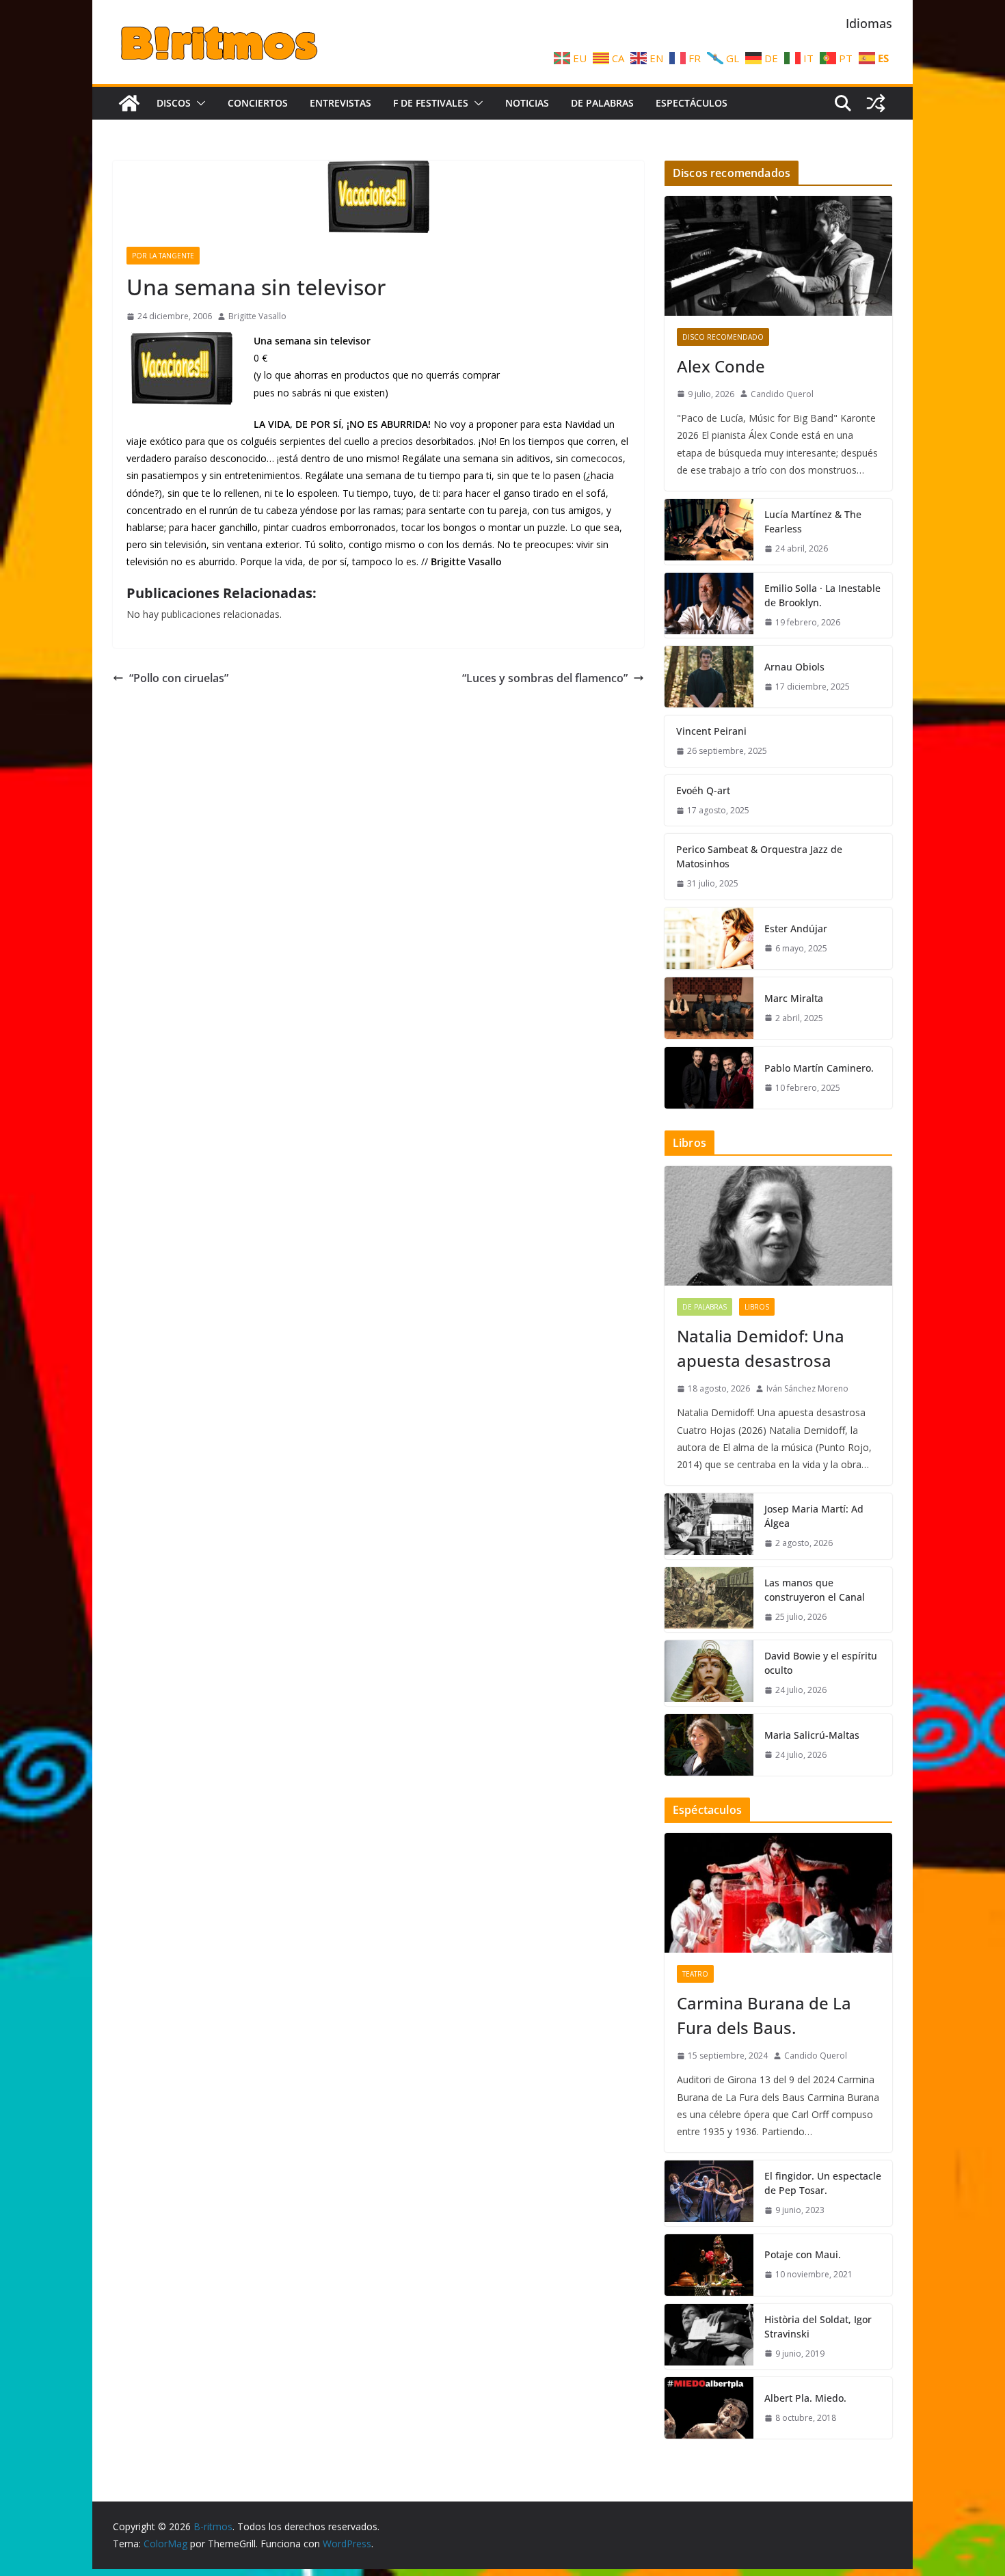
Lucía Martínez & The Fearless (813, 521)
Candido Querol (782, 394)
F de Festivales (431, 103)
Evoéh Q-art (703, 790)
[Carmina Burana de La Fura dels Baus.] (778, 1893)
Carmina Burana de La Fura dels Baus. (764, 2015)
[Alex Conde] (778, 256)
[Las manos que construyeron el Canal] (709, 1600)
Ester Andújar (796, 928)
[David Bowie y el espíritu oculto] (709, 1673)
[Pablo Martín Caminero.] (709, 1078)
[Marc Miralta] (709, 1008)
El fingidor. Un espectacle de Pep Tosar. (823, 2183)
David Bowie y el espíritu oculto (821, 1663)
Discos (174, 103)
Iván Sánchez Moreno (807, 1388)
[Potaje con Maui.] (709, 2265)
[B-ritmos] (129, 103)
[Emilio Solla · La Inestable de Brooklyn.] (709, 606)
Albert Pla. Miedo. (805, 2398)
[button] (198, 103)
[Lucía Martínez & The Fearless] (709, 532)
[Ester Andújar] (709, 938)
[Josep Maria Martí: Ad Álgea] (709, 1526)
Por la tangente (163, 256)
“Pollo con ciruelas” (179, 678)
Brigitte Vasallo (257, 316)
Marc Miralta (794, 998)
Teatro (695, 1974)
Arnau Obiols (794, 667)
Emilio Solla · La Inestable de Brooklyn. (822, 595)
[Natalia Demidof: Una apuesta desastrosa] (778, 1226)
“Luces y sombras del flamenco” (545, 678)
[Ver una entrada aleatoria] (876, 103)
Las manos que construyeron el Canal (815, 1590)
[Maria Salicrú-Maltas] (709, 1745)
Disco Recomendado (723, 337)
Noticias (527, 103)
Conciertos (258, 103)
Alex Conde (721, 366)
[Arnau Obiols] (709, 677)
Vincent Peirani (711, 731)
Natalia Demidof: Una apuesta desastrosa (761, 1348)
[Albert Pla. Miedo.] (709, 2408)
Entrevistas (340, 103)
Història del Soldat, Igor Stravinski (818, 2327)
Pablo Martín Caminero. (819, 1068)
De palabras (602, 103)
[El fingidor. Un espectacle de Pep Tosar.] (709, 2193)
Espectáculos (692, 103)
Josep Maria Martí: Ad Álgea (814, 1516)
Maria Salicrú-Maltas (812, 1735)
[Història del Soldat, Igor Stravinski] (709, 2337)
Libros (757, 1307)
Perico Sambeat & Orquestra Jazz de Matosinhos (759, 856)
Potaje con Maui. (803, 2254)
